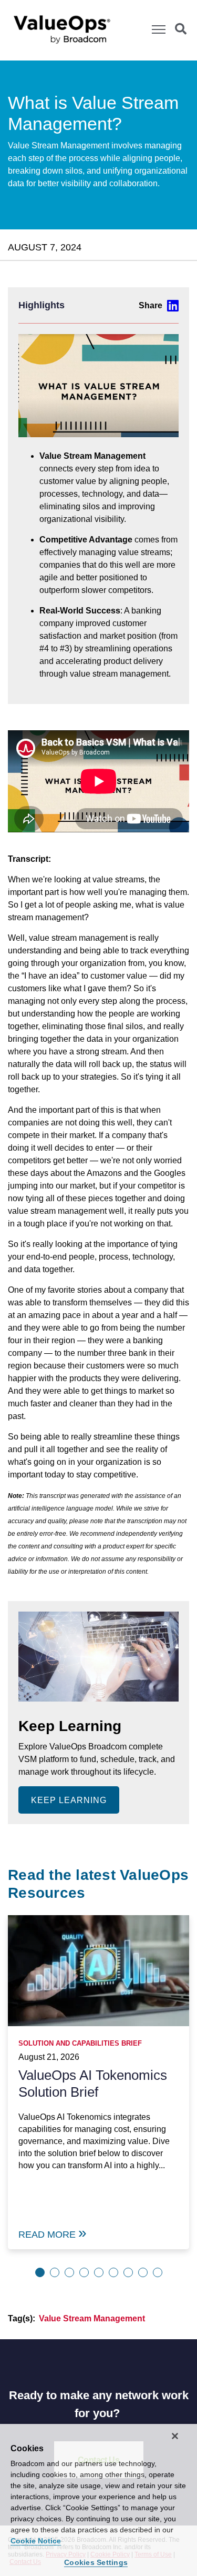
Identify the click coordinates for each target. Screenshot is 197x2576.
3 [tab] (69, 2272)
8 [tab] (143, 2272)
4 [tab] (84, 2272)
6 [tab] (113, 2272)
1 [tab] (40, 2272)
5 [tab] (99, 2272)
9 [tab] (158, 2272)
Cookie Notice (36, 2541)
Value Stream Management (92, 2318)
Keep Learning (69, 1800)
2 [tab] (55, 2272)
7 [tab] (128, 2272)
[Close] (175, 2436)
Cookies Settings (96, 2562)
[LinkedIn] (159, 305)
